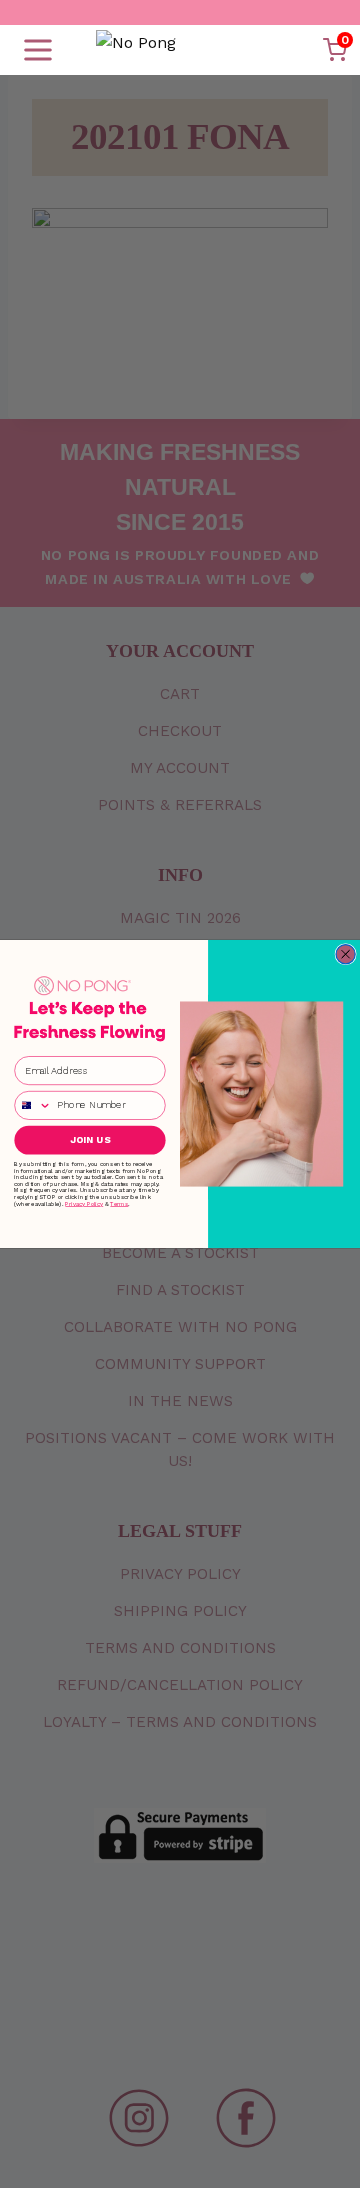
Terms (119, 1203)
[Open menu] (38, 50)
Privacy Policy (84, 1203)
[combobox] (33, 1106)
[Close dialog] (345, 954)
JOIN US (90, 1139)
